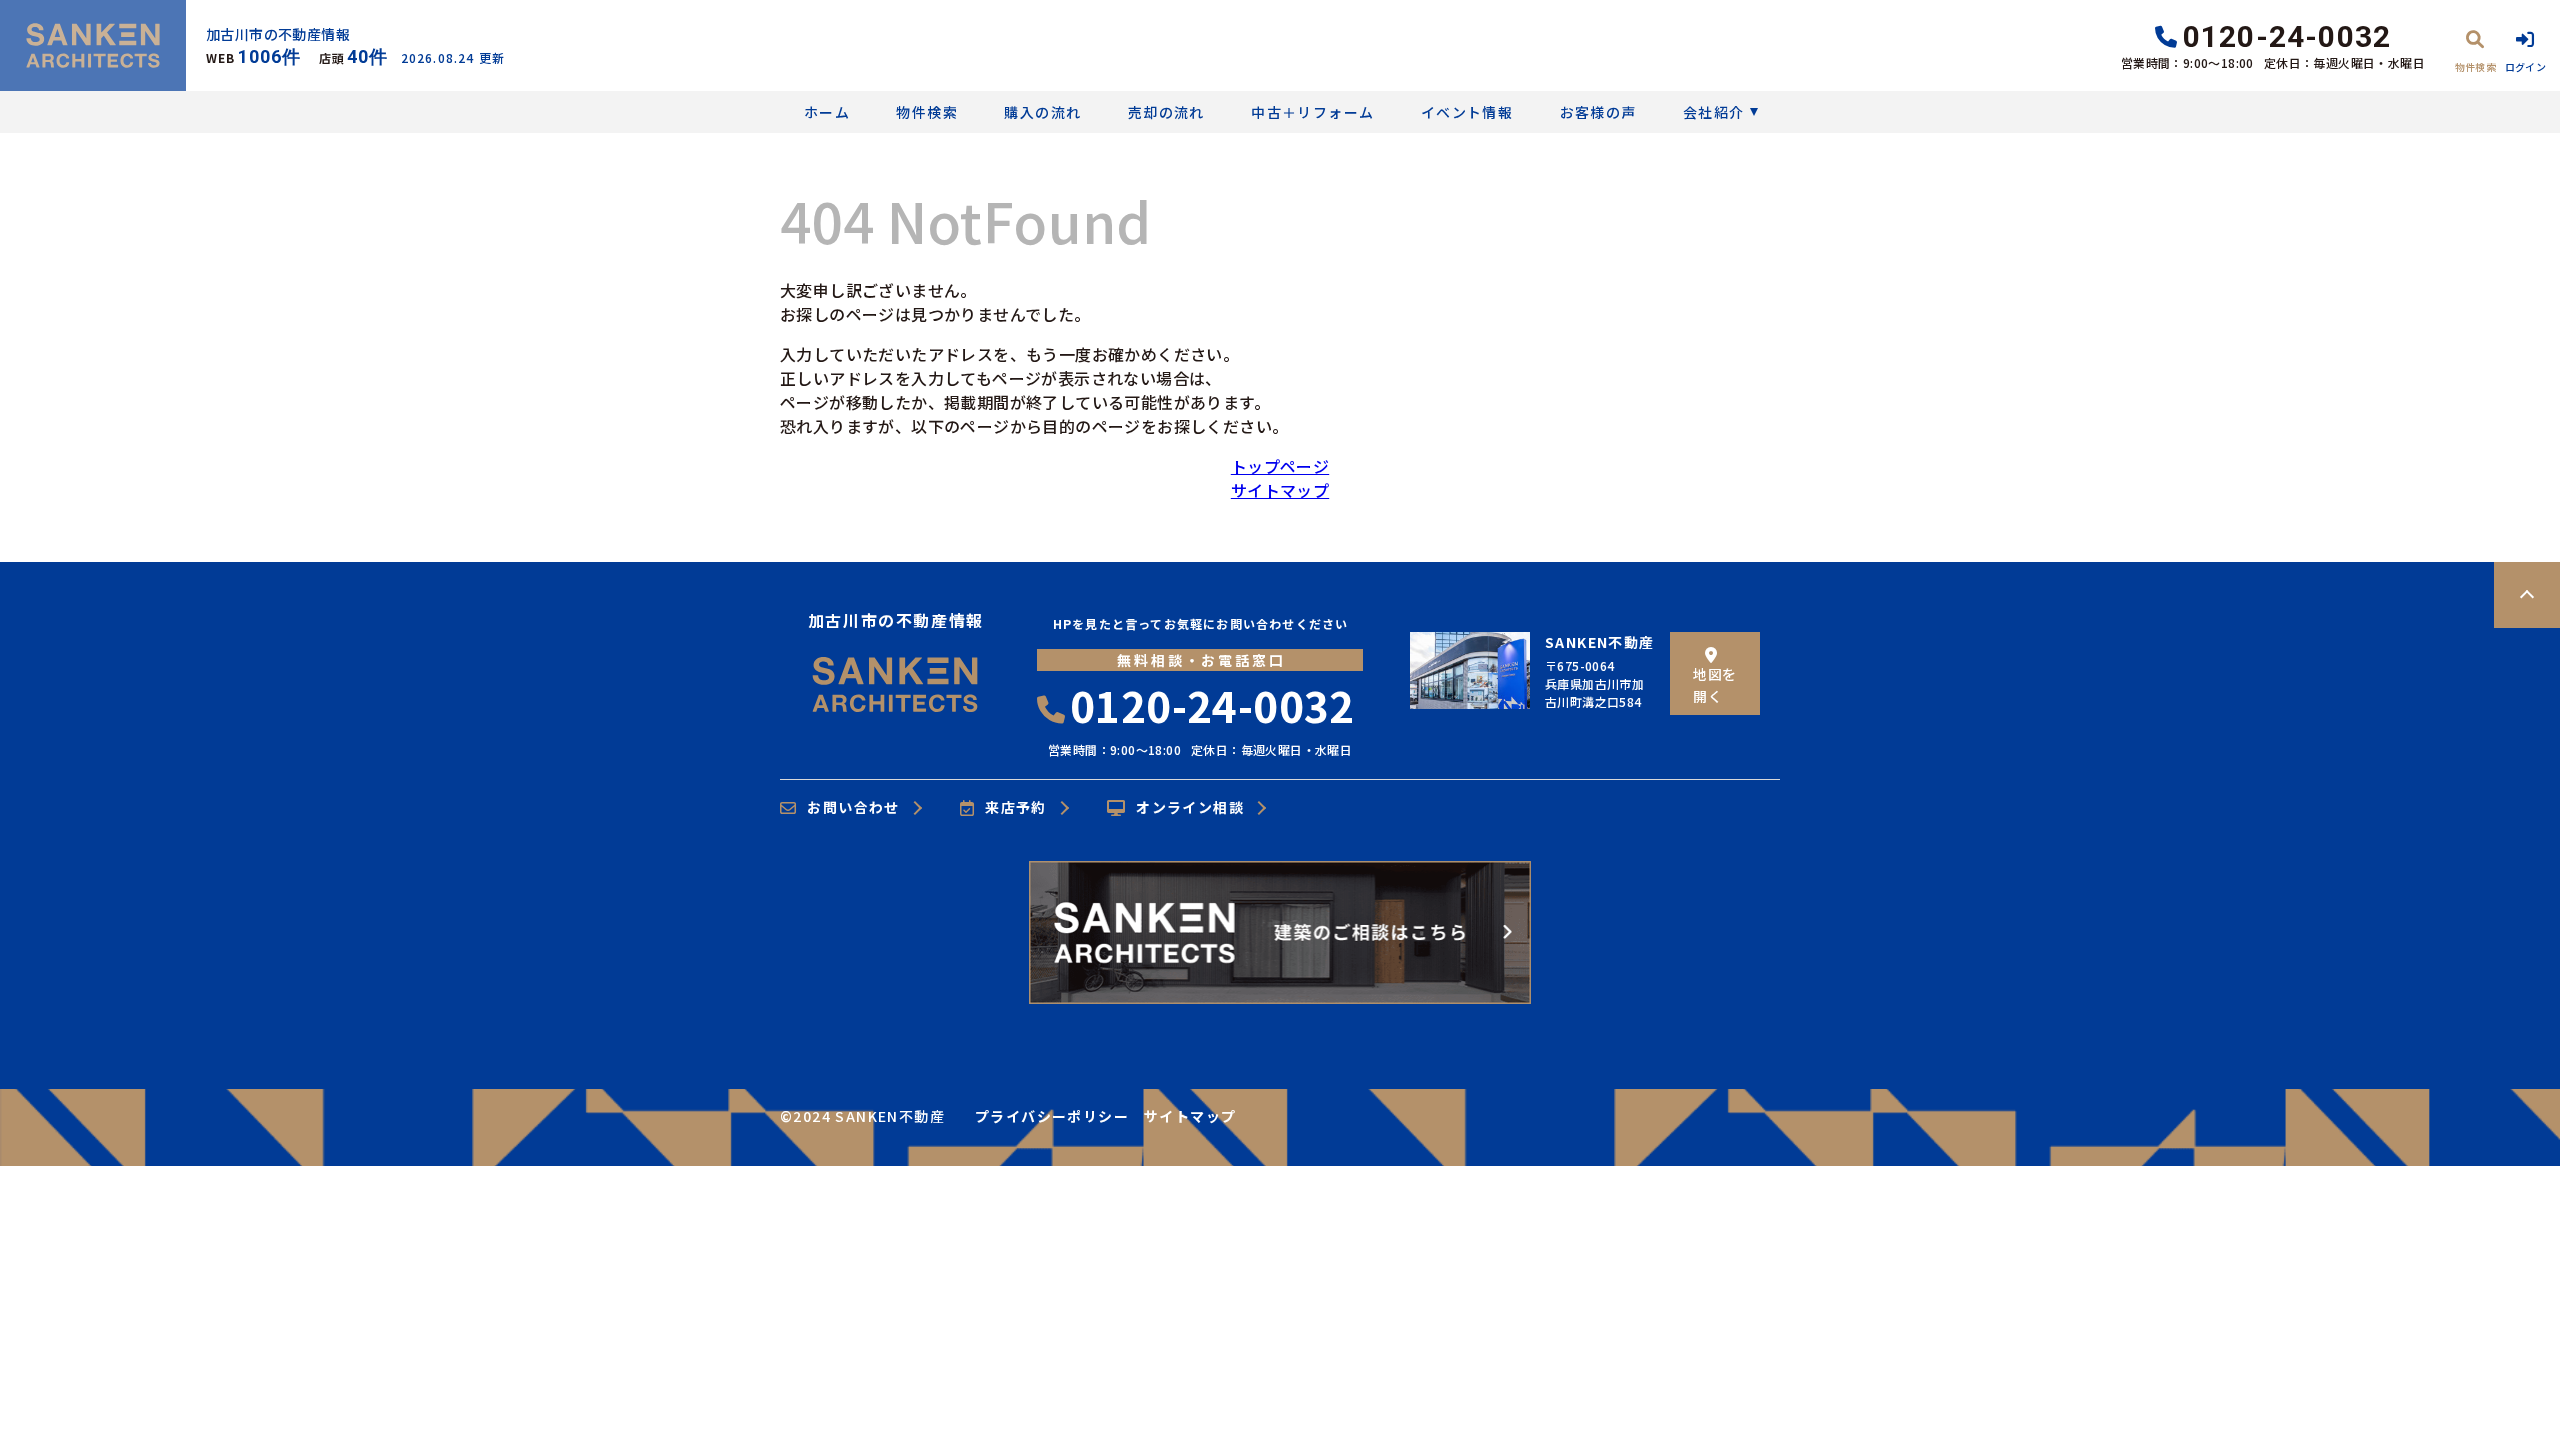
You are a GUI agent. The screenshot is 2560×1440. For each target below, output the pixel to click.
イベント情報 (1467, 112)
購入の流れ (1042, 112)
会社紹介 (1714, 112)
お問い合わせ (853, 808)
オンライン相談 (1190, 808)
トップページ (1280, 466)
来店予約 (1016, 808)
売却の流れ (1166, 112)
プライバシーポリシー (1052, 1116)
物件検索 (927, 112)
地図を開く (1714, 685)
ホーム (827, 112)
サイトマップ (1280, 490)
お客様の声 (1598, 112)
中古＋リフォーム (1312, 112)
